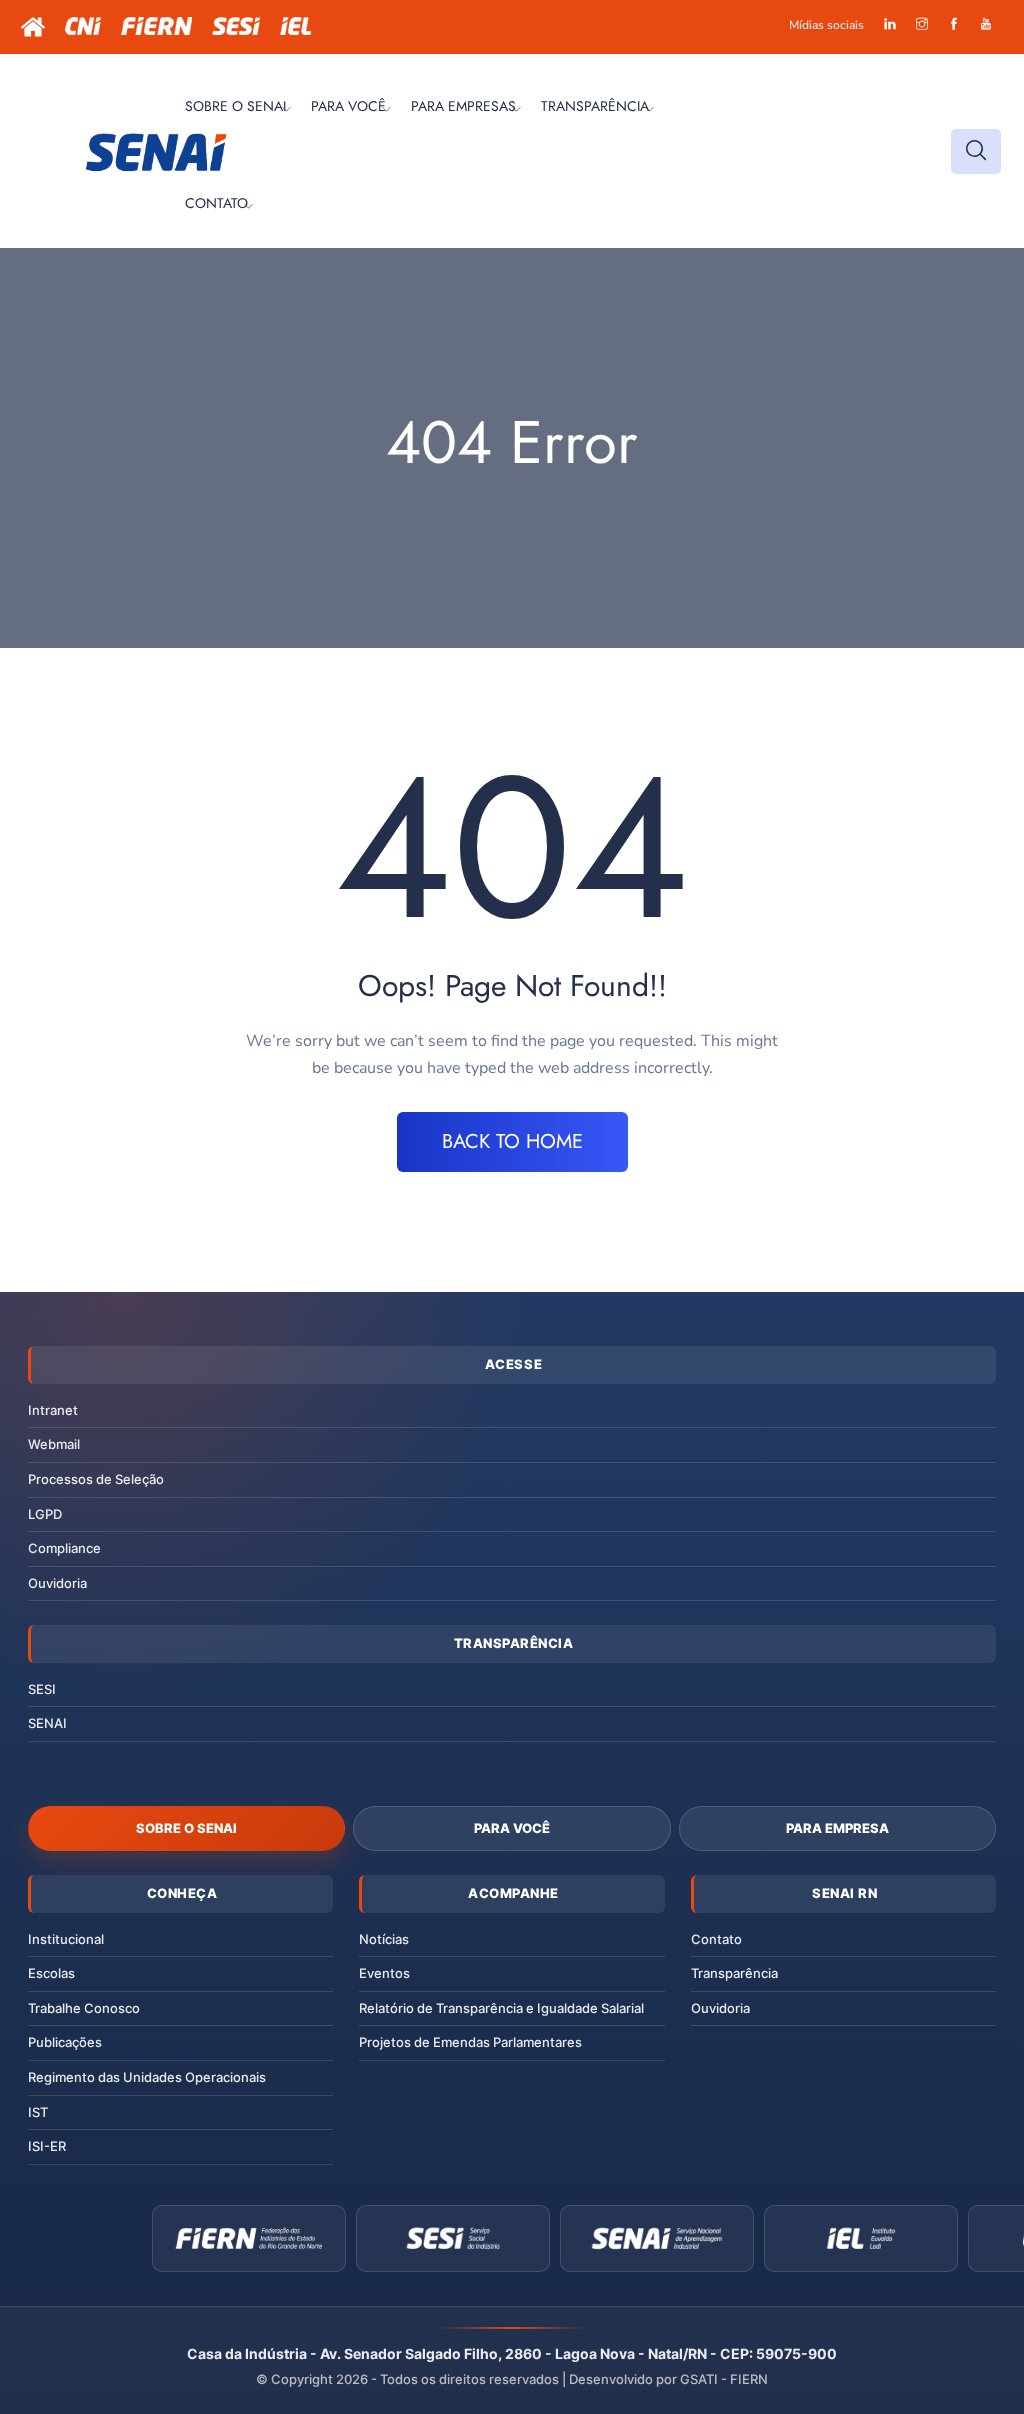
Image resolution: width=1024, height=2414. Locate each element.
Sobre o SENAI (186, 1828)
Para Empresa (837, 1828)
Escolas (51, 1973)
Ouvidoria (57, 1583)
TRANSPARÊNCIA (595, 106)
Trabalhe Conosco (84, 2008)
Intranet (53, 1410)
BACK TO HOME (512, 1141)
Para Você (512, 1828)
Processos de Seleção (96, 1479)
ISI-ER (47, 2146)
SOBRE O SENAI (235, 106)
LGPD (45, 1514)
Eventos (384, 1973)
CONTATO (216, 203)
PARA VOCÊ (348, 106)
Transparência (734, 1973)
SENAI (47, 1723)
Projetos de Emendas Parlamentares (470, 2042)
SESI (42, 1689)
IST (38, 2112)
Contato (716, 1939)
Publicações (65, 2042)
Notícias (384, 1939)
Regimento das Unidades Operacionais (147, 2077)
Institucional (66, 1939)
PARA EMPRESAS (463, 106)
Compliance (64, 1548)
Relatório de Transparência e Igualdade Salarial (501, 2008)
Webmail (54, 1444)
